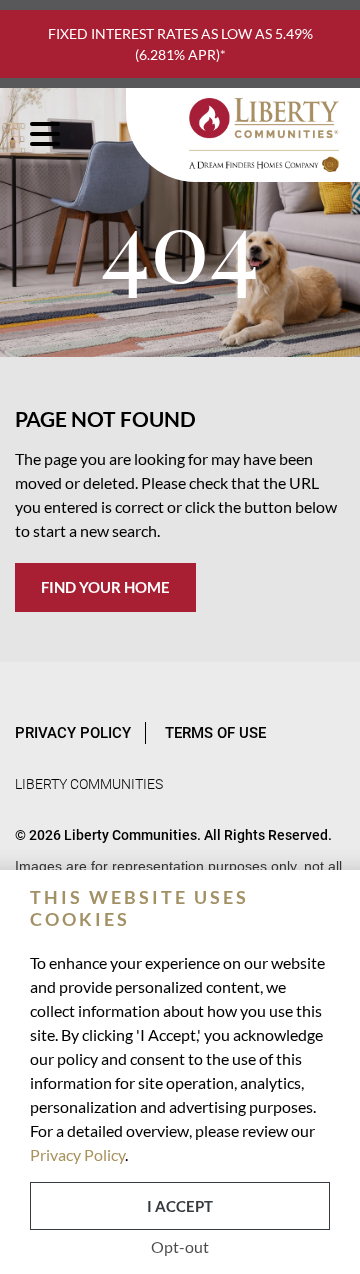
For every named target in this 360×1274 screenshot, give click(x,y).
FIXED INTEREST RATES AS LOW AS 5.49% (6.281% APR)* (180, 44)
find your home (105, 587)
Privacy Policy (77, 1154)
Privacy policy (73, 733)
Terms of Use (215, 733)
